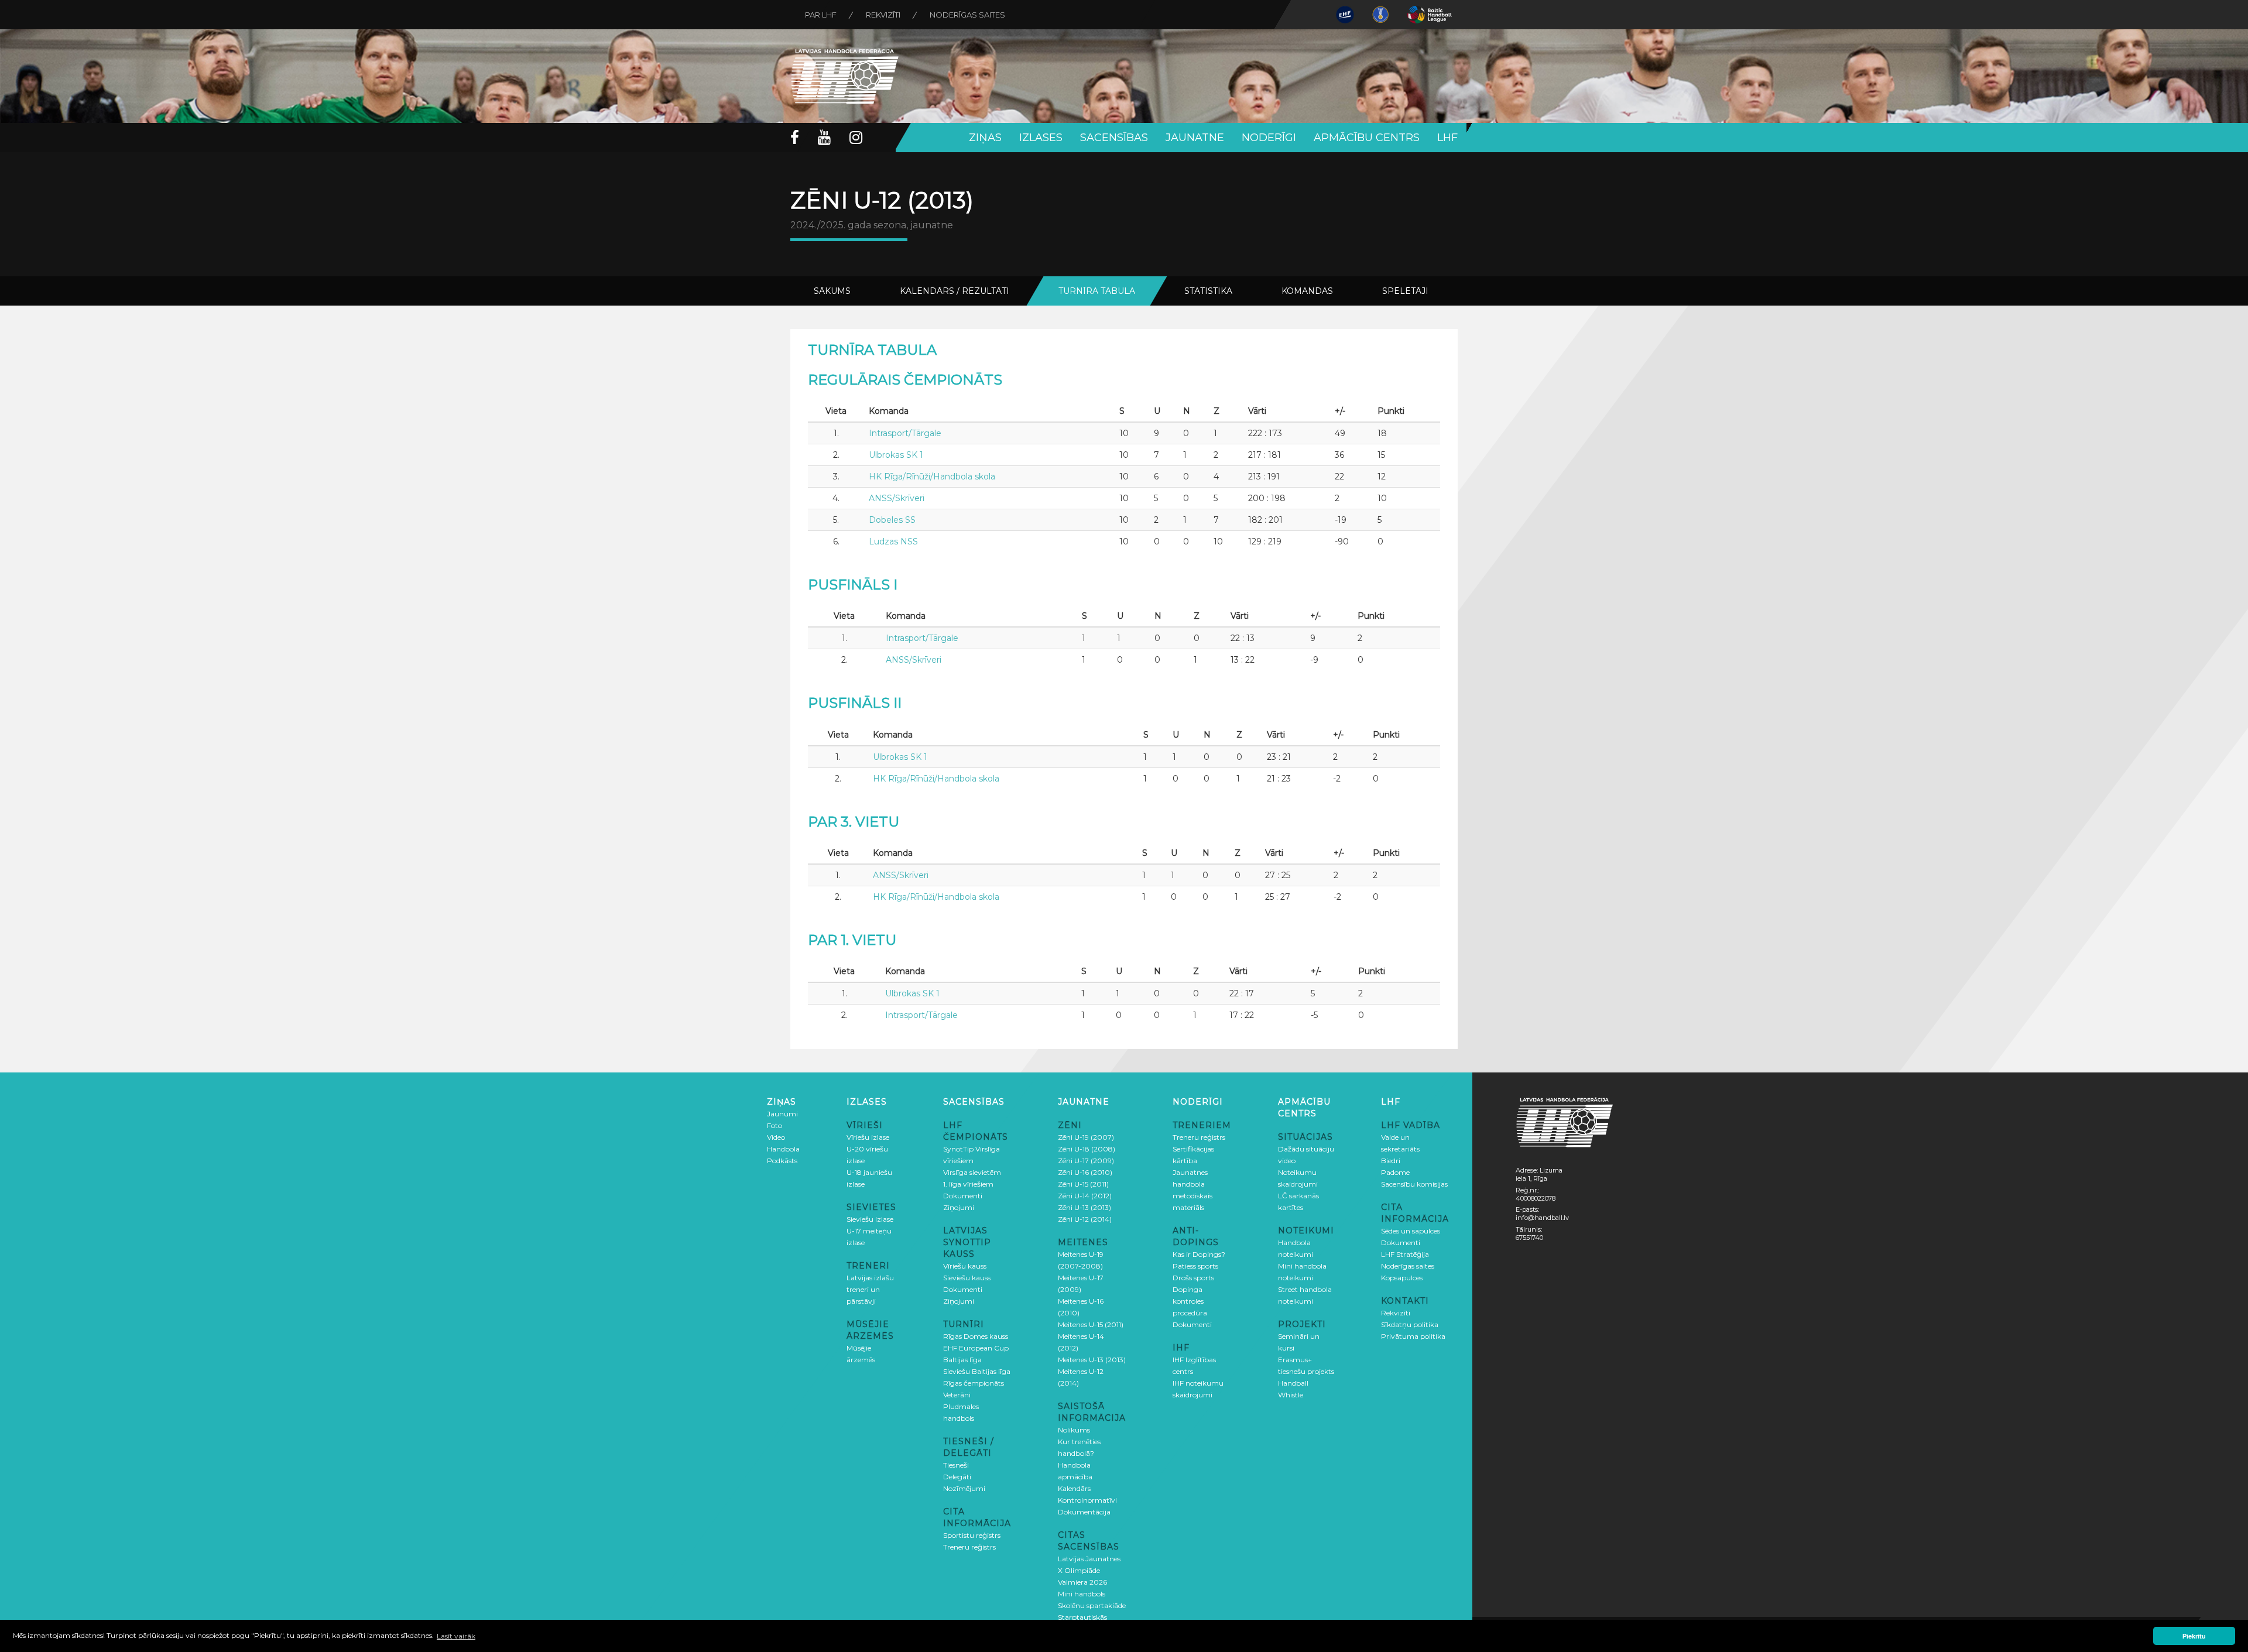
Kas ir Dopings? (1199, 1254)
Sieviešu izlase (870, 1219)
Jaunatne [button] (1195, 138)
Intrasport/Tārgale (905, 433)
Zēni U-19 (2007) (1086, 1137)
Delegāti (957, 1477)
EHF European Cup (976, 1348)
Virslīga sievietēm (972, 1172)
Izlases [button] (1041, 138)
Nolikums (1074, 1430)
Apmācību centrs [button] (1367, 138)
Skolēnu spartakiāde (1092, 1605)
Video (776, 1137)
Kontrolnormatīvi (1087, 1500)
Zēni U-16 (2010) (1085, 1172)
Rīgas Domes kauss (976, 1336)
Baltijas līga (962, 1360)
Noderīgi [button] (1269, 138)
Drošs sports (1193, 1278)
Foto (775, 1125)
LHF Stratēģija (1405, 1254)
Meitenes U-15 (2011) (1091, 1324)
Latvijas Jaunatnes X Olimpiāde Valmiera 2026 (1089, 1570)
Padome (1395, 1172)
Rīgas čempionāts (974, 1383)
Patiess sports (1195, 1266)
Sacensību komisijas (1414, 1184)
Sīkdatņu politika (1410, 1324)
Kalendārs (1074, 1488)
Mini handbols (1082, 1594)
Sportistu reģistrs (972, 1535)
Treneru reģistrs (969, 1547)
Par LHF (821, 15)
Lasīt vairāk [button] (456, 1636)
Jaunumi (782, 1114)
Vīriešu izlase (868, 1137)
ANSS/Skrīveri (897, 498)
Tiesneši (956, 1465)
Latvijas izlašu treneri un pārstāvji (870, 1289)
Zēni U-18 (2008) (1087, 1149)
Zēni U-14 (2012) (1085, 1196)
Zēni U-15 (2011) (1083, 1184)
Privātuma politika (1413, 1336)
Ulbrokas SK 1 (896, 455)
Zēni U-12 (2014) (1085, 1219)
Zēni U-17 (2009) (1086, 1161)
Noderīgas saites (967, 15)
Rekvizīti (883, 15)
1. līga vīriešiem (968, 1184)
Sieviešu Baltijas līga (977, 1371)
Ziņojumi (959, 1207)
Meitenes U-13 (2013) (1092, 1360)
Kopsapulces (1402, 1278)
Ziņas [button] (985, 138)
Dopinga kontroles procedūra (1190, 1301)
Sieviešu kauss (967, 1278)
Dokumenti (963, 1196)
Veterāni (957, 1395)
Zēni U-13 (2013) (1084, 1207)
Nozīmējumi (964, 1488)
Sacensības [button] (1114, 138)
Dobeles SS (892, 520)
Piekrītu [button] (2194, 1636)
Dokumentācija (1084, 1512)
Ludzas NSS (893, 541)
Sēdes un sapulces (1411, 1231)
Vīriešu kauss (965, 1266)
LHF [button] (1447, 138)
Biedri (1391, 1161)
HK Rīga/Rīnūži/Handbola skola (932, 477)
